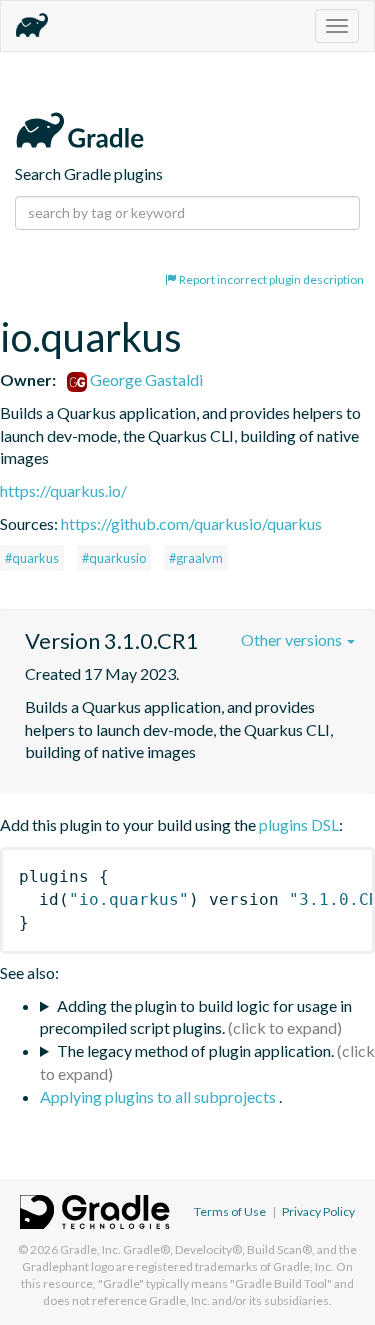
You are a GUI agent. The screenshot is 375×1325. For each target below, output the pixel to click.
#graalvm (196, 558)
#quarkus (32, 558)
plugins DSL (299, 824)
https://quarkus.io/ (63, 490)
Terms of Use (230, 1211)
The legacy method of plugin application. (195, 1050)
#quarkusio (114, 558)
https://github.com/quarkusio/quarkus (191, 523)
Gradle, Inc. (90, 1249)
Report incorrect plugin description (270, 279)
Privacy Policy (318, 1211)
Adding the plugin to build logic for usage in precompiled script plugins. (196, 1017)
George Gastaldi (145, 379)
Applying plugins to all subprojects (159, 1096)
